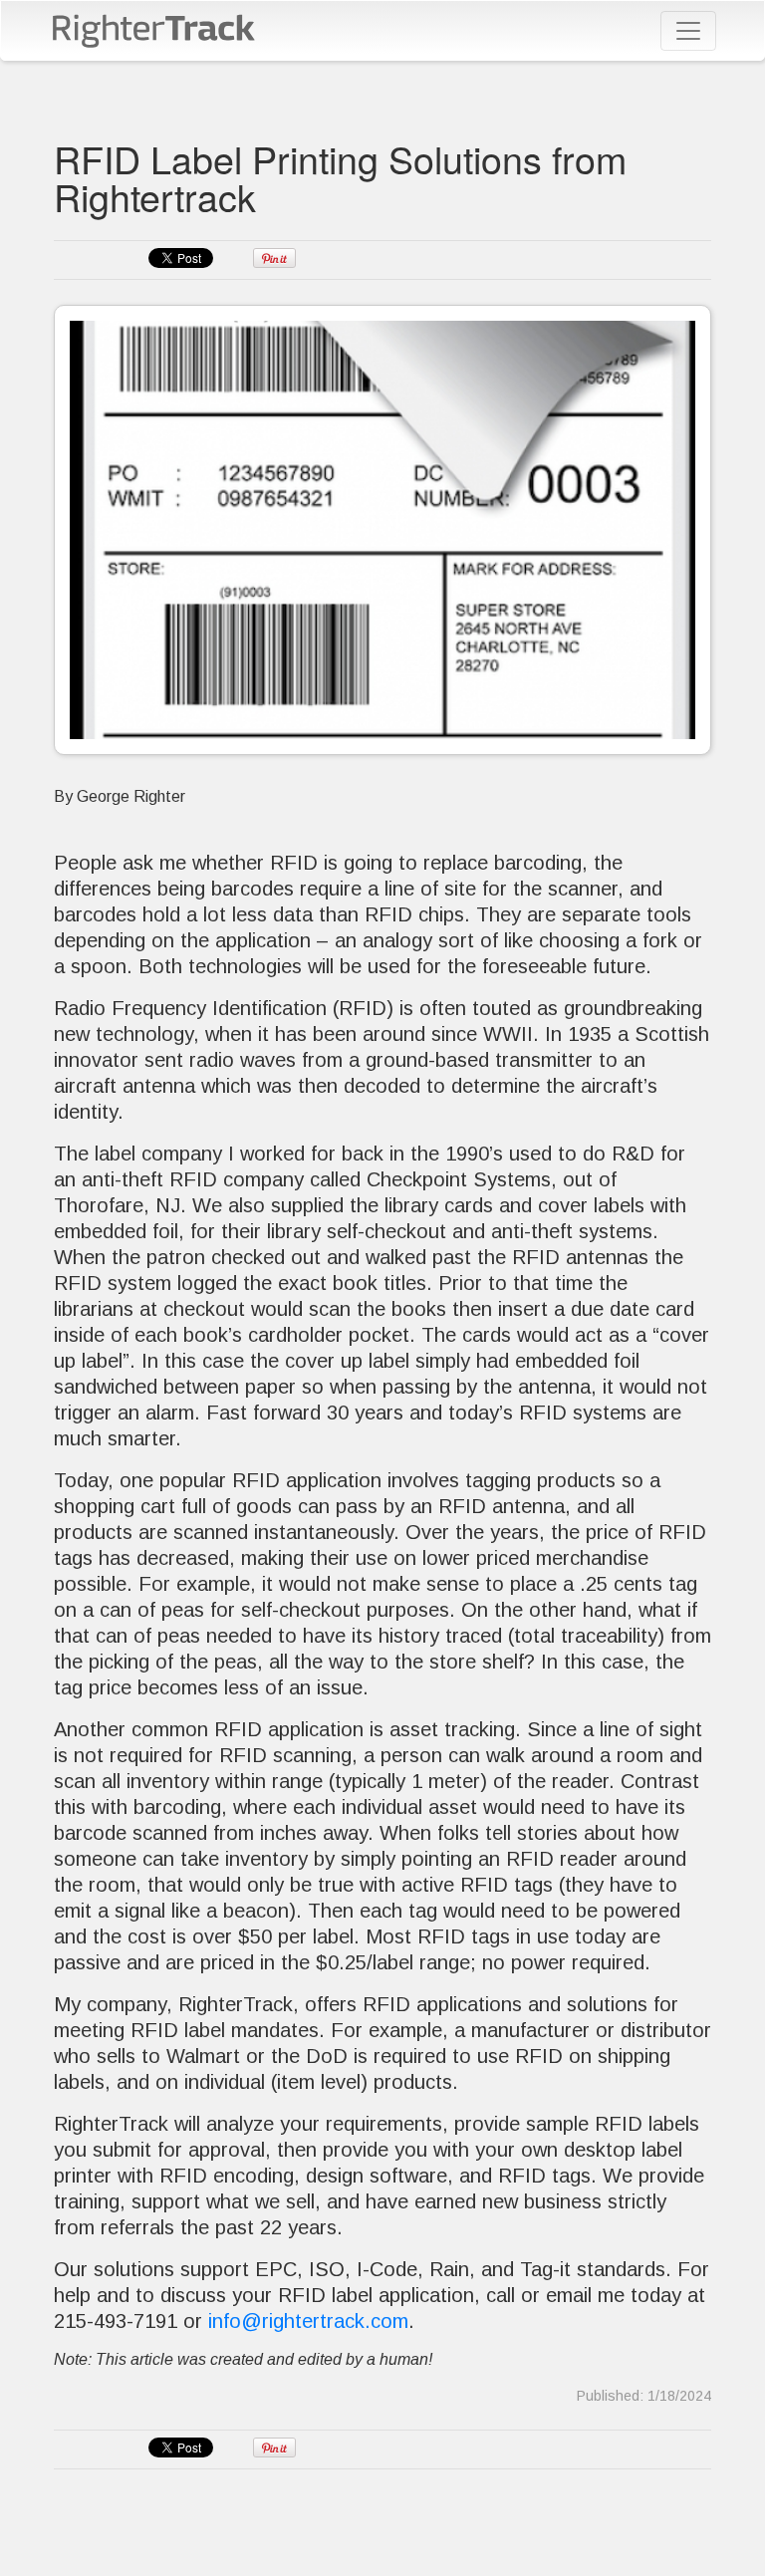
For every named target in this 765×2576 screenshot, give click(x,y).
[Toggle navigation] (688, 31)
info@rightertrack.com (308, 2321)
